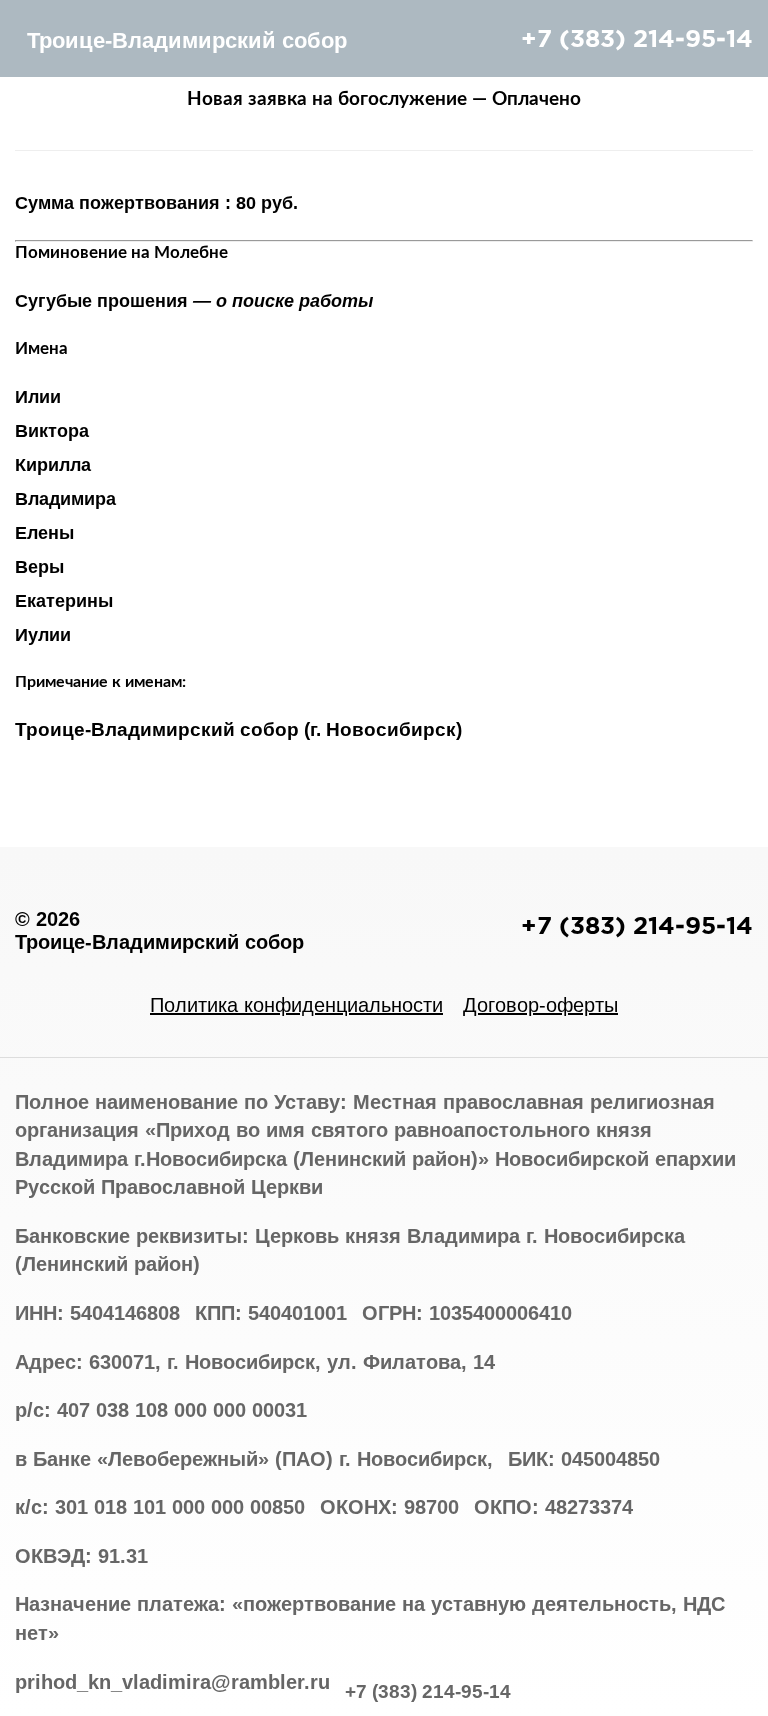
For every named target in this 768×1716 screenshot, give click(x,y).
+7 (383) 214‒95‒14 (637, 38)
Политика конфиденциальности (296, 1005)
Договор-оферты (540, 1005)
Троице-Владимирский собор (187, 40)
